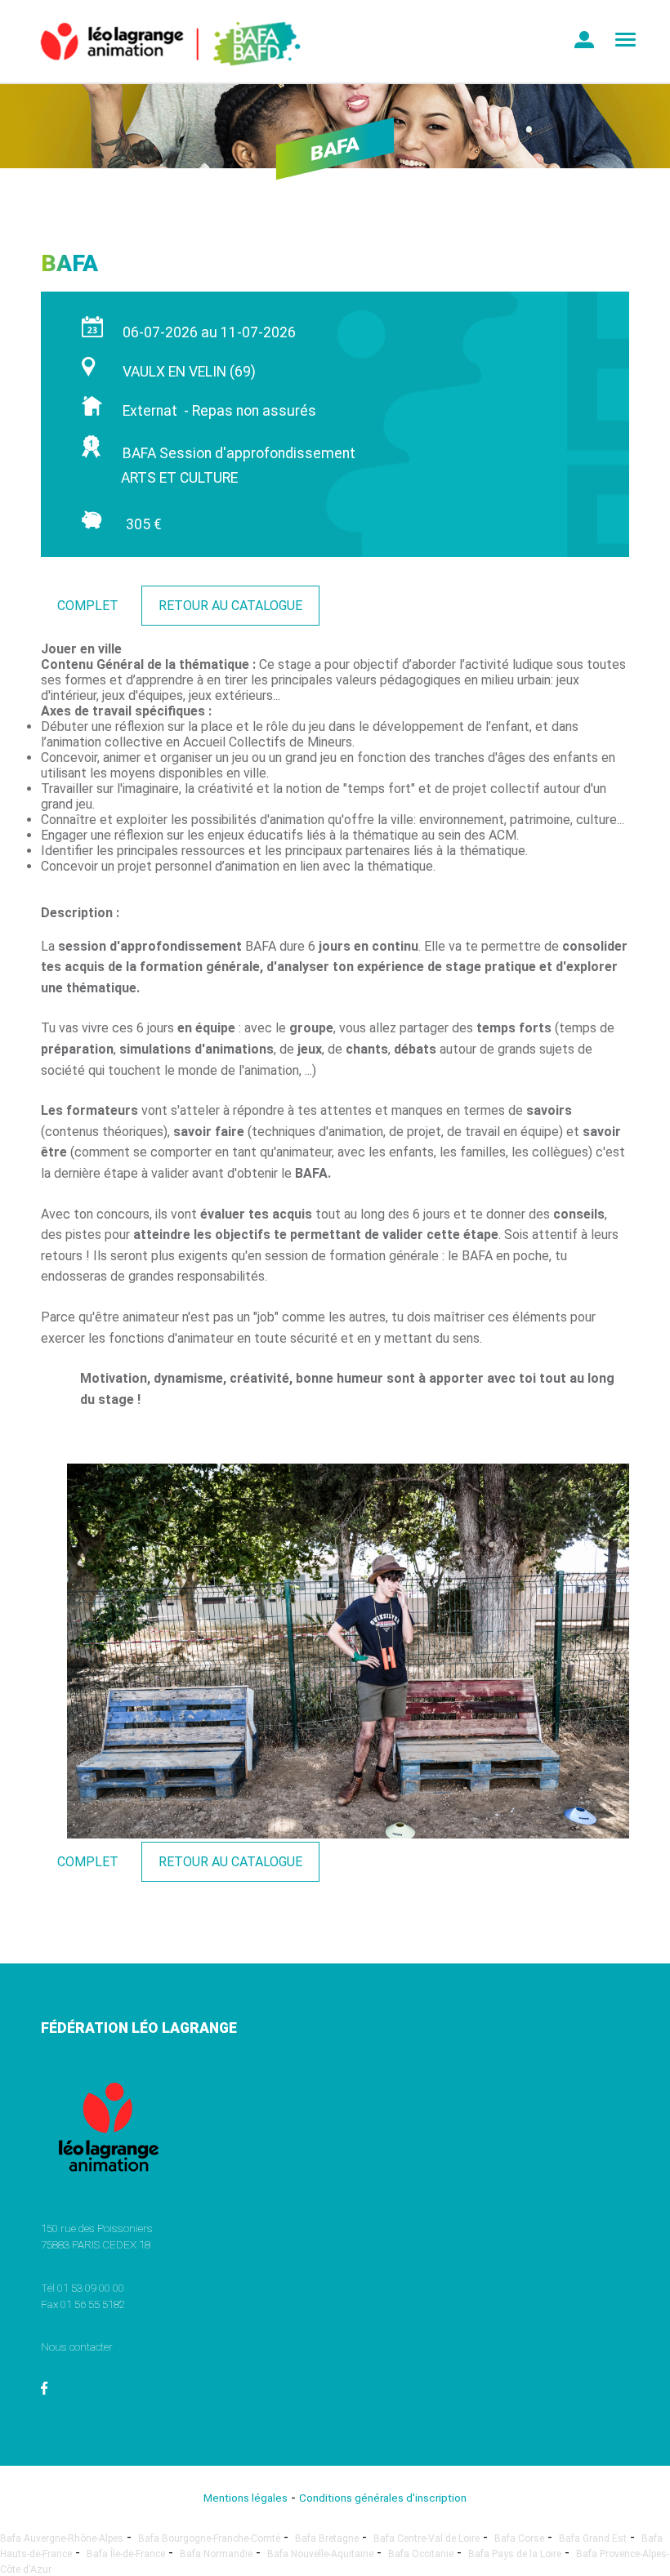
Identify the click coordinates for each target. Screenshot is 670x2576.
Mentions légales (246, 2498)
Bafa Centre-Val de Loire (427, 2538)
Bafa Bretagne (327, 2538)
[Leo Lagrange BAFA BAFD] (161, 78)
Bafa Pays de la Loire (515, 2554)
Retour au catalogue (230, 606)
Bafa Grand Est (593, 2538)
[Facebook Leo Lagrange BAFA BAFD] (45, 2391)
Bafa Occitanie (421, 2554)
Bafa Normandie (216, 2554)
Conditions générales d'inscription (383, 2498)
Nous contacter (77, 2346)
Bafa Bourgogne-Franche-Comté (209, 2538)
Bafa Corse (519, 2538)
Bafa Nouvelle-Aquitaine (320, 2554)
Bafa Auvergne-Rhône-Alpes (62, 2538)
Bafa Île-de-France (126, 2554)
